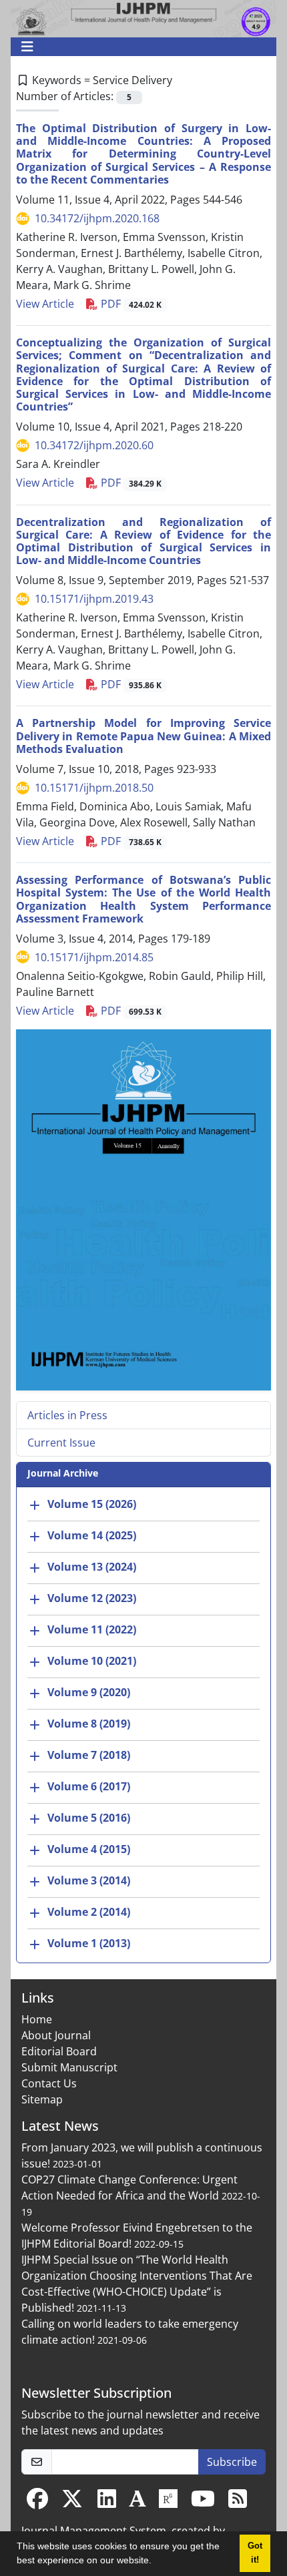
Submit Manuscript (69, 2067)
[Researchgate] (168, 2503)
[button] (156, 2562)
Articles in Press (67, 1415)
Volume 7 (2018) (89, 1756)
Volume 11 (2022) (92, 1630)
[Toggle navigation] (139, 47)
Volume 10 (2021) (92, 1661)
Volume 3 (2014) (89, 1881)
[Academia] (137, 2503)
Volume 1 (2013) (89, 1944)
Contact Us (49, 2083)
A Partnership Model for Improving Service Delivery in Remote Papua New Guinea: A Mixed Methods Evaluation (143, 736)
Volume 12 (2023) (92, 1599)
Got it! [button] (255, 2553)
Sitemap (42, 2099)
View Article (45, 304)
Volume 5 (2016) (89, 1818)
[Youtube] (203, 2503)
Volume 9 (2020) (89, 1693)
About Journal (56, 2035)
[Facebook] (37, 2503)
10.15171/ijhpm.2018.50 (94, 788)
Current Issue (61, 1443)
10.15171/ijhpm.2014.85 (94, 957)
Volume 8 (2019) (89, 1724)
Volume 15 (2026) (92, 1505)
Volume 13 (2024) (92, 1567)
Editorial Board (59, 2051)
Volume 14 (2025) (92, 1536)
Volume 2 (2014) (89, 1912)
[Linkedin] (107, 2503)
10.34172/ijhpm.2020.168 (97, 218)
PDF (130, 304)
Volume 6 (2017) (89, 1787)
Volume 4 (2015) (89, 1850)
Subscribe (232, 2462)
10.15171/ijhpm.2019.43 (94, 599)
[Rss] (238, 2503)
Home (37, 2019)
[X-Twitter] (72, 2503)
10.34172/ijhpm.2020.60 (94, 445)
